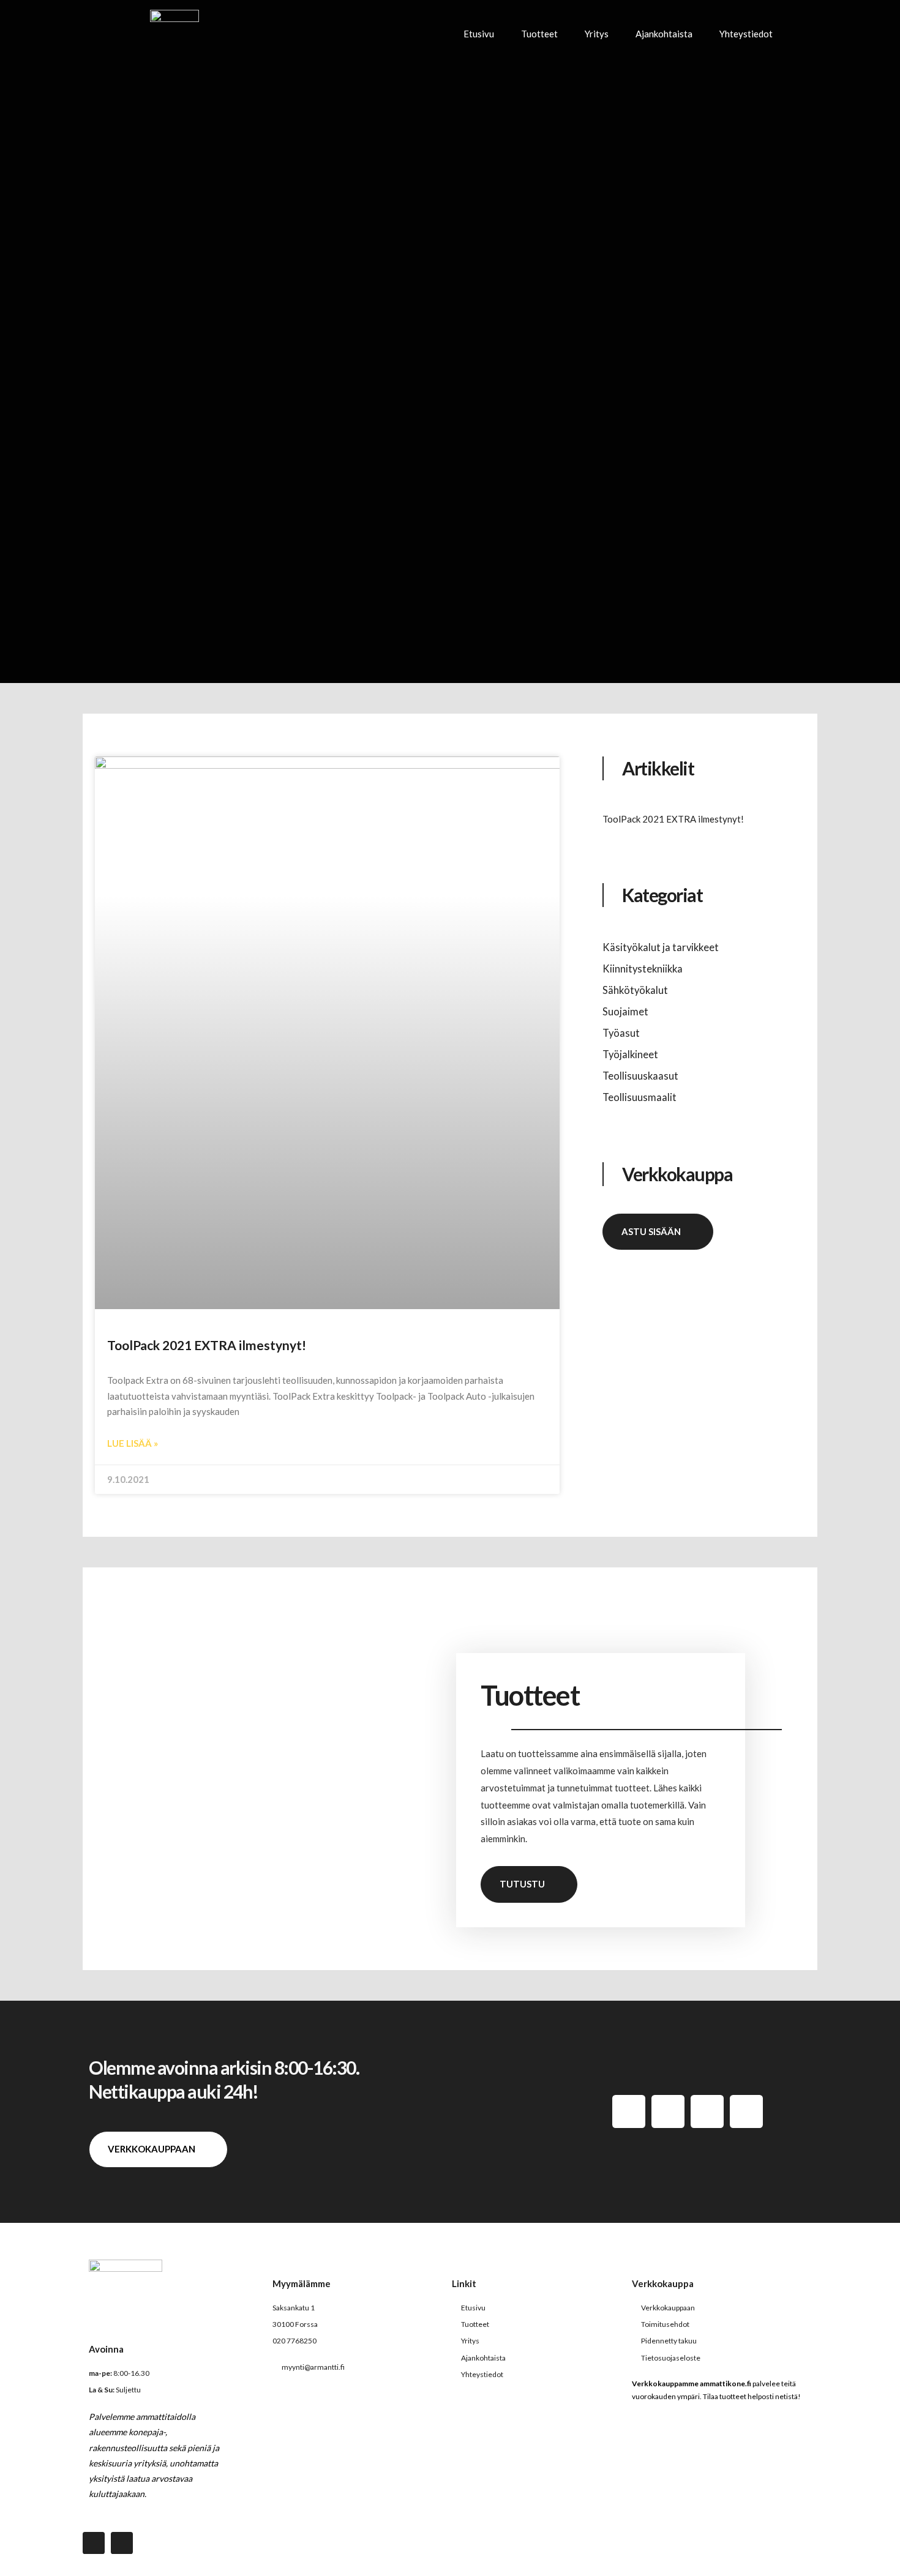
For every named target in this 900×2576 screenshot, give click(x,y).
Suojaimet (625, 1012)
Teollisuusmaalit (639, 1097)
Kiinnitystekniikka (643, 969)
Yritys (597, 34)
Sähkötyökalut (635, 990)
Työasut (621, 1033)
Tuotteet (539, 34)
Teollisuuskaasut (640, 1076)
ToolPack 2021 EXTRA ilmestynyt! (207, 1345)
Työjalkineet (630, 1055)
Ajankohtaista (664, 34)
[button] (805, 34)
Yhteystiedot (746, 34)
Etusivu (479, 34)
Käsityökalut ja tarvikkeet (661, 947)
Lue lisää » (133, 1443)
